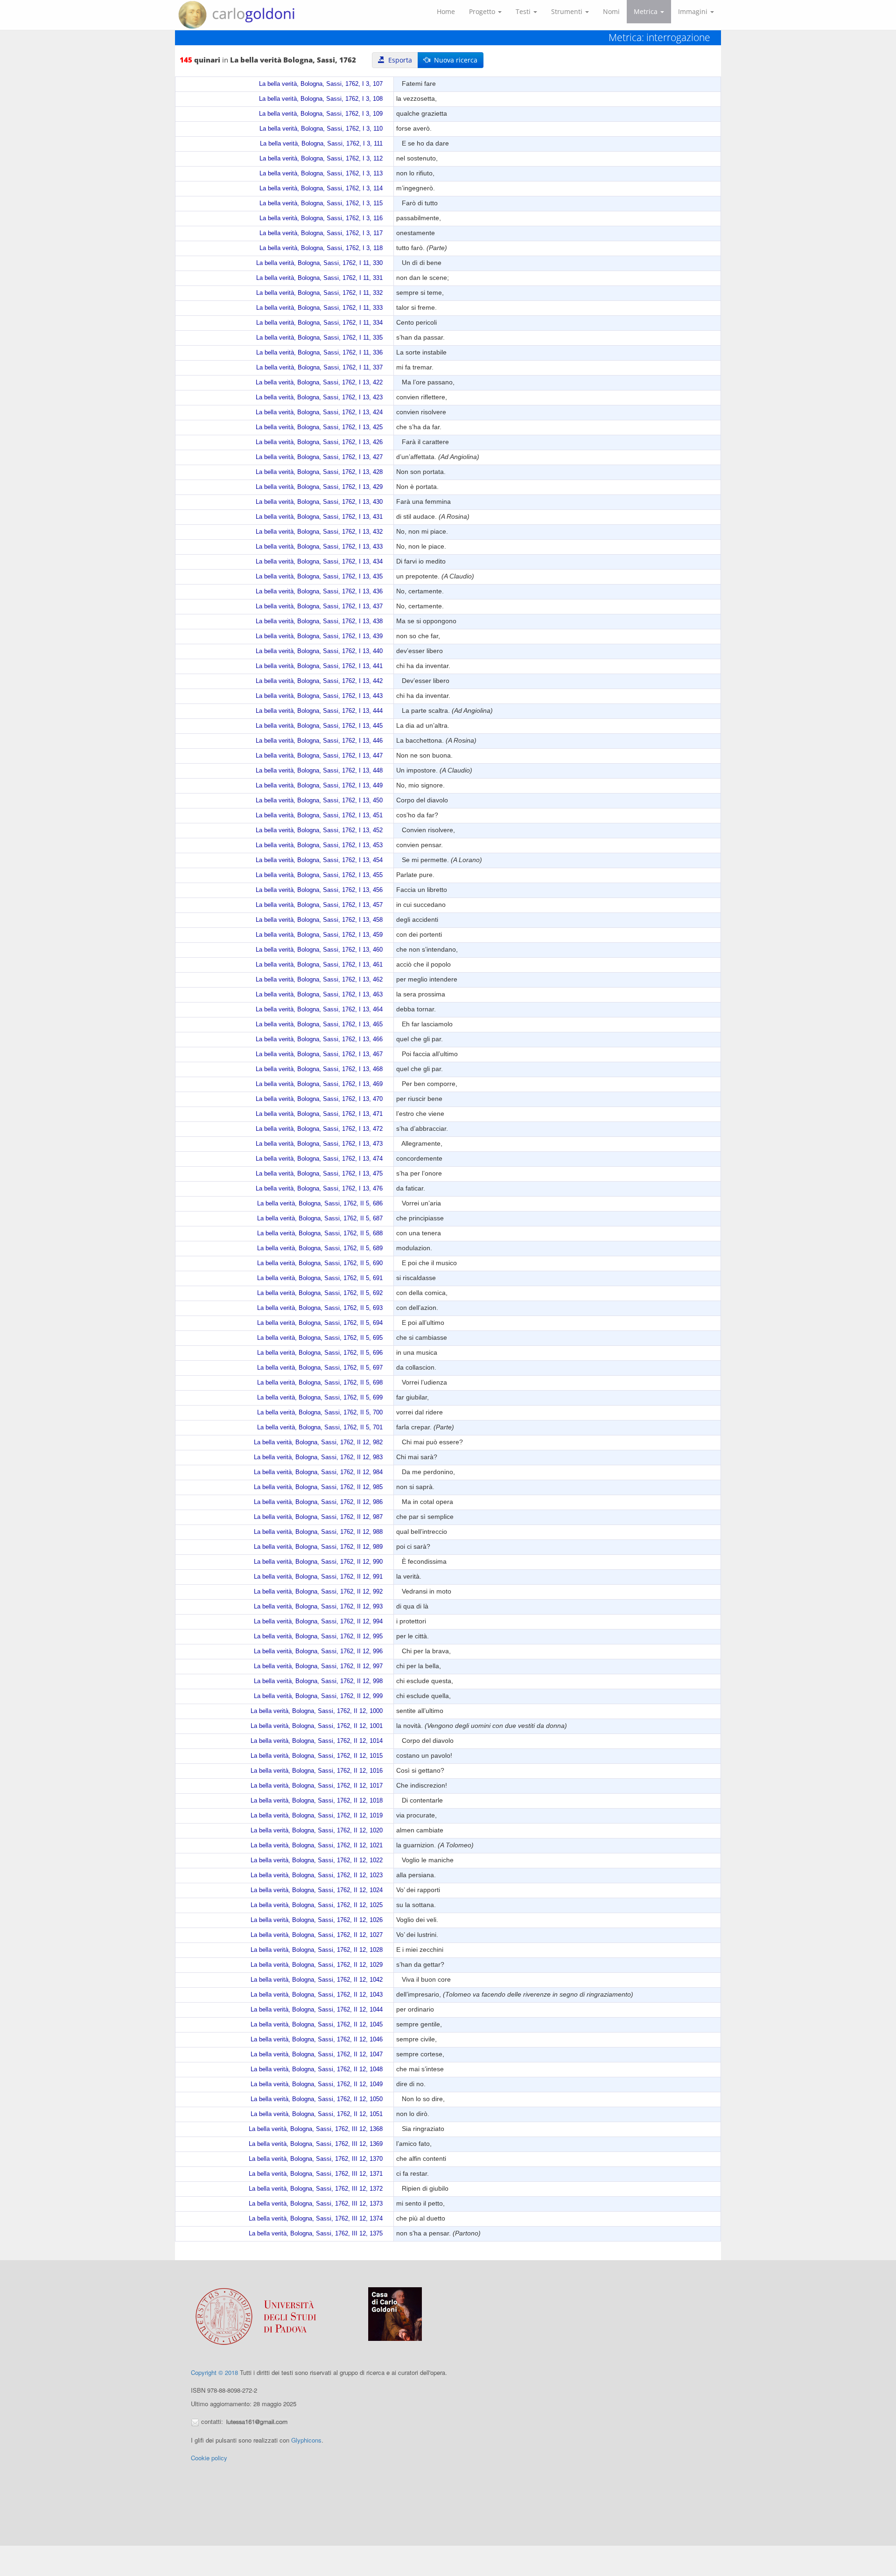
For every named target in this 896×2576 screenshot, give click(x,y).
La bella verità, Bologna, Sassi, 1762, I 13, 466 (319, 1039)
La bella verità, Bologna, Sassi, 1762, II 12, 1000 (317, 1711)
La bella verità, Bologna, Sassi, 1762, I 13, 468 (319, 1069)
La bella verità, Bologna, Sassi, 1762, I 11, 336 (319, 353)
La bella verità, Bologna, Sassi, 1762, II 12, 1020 (317, 1831)
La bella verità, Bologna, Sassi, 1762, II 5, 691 (320, 1278)
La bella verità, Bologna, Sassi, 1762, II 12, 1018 (317, 1801)
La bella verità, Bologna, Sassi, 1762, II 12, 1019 (317, 1816)
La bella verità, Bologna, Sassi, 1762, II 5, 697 (320, 1368)
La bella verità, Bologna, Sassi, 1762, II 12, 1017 (317, 1786)
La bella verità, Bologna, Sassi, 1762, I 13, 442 (319, 681)
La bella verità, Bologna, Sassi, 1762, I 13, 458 (319, 920)
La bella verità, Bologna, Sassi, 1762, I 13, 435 (319, 577)
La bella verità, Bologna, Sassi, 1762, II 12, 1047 (317, 2054)
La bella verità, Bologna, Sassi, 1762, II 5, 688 (320, 1233)
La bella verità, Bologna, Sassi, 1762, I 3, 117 (321, 233)
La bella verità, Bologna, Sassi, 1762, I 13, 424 (319, 412)
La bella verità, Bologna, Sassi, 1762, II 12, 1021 (317, 1845)
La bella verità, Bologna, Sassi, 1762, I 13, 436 (319, 592)
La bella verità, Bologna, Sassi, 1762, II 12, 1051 (317, 2114)
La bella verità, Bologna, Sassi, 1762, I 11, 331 (319, 278)
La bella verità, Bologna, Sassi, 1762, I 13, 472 (319, 1129)
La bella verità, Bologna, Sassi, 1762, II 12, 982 (318, 1442)
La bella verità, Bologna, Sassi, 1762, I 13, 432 (319, 532)
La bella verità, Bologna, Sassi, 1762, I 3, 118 (321, 248)
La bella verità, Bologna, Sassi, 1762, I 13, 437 (319, 606)
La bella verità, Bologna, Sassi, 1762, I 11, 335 (319, 338)
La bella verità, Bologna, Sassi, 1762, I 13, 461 (319, 965)
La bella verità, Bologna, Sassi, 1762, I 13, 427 (319, 457)
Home (446, 11)
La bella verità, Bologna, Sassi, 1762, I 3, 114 (321, 188)
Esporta (398, 60)
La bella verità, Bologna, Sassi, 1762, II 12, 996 (318, 1651)
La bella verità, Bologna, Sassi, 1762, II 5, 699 (320, 1398)
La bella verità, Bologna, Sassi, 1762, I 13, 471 (319, 1114)
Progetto (483, 11)
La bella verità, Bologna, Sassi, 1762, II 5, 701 (320, 1427)
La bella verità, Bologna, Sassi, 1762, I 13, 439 (319, 636)
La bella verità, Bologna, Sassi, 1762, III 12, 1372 (316, 2189)
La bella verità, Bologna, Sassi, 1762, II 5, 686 (320, 1204)
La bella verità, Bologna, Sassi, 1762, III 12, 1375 (316, 2234)
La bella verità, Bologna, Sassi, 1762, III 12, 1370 (316, 2159)
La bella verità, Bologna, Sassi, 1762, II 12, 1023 (317, 1875)
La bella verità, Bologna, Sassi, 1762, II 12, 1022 (317, 1860)
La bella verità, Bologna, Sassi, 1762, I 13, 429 (319, 487)
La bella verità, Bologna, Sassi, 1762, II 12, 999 (318, 1696)
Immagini (694, 11)
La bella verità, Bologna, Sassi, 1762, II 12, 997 (318, 1666)
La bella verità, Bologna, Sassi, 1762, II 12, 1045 (317, 2025)
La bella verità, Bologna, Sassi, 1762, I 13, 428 (319, 472)
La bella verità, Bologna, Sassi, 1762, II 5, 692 (320, 1293)
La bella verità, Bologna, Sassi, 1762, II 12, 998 (318, 1681)
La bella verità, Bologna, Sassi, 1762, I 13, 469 (319, 1084)
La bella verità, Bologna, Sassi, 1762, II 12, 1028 (317, 1950)
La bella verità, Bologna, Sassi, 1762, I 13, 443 (319, 696)
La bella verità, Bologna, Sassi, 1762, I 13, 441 (319, 666)
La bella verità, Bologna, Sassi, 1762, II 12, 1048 (317, 2069)
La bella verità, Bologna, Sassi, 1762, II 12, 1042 (317, 1980)
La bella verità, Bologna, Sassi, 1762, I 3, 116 (321, 218)
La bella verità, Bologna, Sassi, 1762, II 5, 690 (320, 1263)
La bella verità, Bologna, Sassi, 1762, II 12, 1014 (317, 1741)
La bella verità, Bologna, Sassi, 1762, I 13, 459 (319, 935)
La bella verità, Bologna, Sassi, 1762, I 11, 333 (319, 308)
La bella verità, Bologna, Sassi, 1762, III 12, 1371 (316, 2174)
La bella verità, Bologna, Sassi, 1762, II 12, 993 (318, 1607)
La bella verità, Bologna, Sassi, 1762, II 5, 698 (320, 1383)
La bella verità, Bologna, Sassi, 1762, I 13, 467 (319, 1054)
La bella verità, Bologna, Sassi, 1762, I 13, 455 (319, 875)
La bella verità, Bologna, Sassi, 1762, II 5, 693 (320, 1308)
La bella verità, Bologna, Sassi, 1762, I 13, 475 (319, 1174)
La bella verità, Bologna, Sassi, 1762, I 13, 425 (319, 427)
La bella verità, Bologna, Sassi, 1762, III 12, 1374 (316, 2219)
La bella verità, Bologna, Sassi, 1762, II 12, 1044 (317, 2010)
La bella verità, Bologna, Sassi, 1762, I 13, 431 (319, 517)
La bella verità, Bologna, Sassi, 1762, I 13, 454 (319, 860)
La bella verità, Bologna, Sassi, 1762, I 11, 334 (319, 323)
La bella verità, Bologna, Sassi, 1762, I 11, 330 (319, 263)
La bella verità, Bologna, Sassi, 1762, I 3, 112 (321, 159)
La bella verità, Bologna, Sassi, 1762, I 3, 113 (321, 174)
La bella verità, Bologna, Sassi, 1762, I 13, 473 (319, 1144)
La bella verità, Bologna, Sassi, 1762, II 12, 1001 (317, 1726)
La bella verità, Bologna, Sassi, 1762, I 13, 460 (319, 950)
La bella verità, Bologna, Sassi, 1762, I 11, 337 (319, 368)
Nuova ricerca (454, 60)
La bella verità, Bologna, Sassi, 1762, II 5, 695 (320, 1338)
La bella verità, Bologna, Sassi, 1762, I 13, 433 (319, 547)
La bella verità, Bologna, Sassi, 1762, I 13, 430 (319, 502)
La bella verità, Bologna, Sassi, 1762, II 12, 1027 (317, 1935)
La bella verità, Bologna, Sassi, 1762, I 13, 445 (319, 726)
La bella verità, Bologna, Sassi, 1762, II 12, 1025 (317, 1905)
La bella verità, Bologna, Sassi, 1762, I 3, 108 (321, 99)
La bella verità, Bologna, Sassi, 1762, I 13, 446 (319, 741)
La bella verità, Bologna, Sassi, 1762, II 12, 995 (318, 1636)
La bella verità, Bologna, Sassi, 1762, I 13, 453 (319, 845)
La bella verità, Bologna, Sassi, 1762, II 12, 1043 (317, 1995)
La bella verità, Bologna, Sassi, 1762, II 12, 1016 (317, 1771)
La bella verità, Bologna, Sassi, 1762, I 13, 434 (319, 562)
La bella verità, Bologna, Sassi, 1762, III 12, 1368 (316, 2129)
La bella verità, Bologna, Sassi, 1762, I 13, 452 (319, 830)
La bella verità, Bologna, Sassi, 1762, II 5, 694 (320, 1323)
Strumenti (568, 11)
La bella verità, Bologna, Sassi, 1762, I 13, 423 (319, 397)
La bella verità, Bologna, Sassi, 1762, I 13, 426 (319, 442)
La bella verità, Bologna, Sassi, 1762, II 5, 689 (320, 1248)
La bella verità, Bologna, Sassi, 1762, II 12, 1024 (317, 1890)
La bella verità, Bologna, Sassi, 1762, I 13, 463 (319, 995)
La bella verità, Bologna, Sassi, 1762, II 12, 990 (318, 1562)
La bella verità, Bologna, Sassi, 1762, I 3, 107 (321, 84)
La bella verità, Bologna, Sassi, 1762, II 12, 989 (318, 1547)
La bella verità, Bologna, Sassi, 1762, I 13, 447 (319, 756)
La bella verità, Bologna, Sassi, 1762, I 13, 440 (319, 651)
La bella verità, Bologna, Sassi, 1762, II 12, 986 (318, 1502)
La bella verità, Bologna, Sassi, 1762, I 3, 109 (321, 114)
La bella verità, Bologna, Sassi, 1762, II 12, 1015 (317, 1756)
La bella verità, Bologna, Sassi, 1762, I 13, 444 (319, 711)
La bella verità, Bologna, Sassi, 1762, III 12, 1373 (316, 2204)
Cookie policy (209, 2458)
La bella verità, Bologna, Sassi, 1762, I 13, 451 (319, 815)
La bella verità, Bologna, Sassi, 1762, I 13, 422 (319, 383)
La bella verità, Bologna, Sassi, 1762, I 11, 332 (319, 293)
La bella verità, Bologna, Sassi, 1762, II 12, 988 (318, 1532)
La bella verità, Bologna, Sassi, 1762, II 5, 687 (320, 1218)
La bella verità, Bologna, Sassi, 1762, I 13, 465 (319, 1024)
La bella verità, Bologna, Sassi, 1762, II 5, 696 (320, 1353)
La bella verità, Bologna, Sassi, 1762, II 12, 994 (318, 1622)
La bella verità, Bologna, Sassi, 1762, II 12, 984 (318, 1472)
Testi (524, 11)
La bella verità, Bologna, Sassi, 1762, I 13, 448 (319, 771)
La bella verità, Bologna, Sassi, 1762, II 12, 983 (318, 1457)
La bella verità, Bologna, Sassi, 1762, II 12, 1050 (317, 2099)
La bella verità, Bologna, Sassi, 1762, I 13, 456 (319, 890)
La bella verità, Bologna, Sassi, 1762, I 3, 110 (321, 129)
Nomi (611, 11)
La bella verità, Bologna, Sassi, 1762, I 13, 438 (319, 621)
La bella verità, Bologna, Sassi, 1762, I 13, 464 (319, 1010)
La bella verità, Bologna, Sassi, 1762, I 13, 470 (319, 1099)
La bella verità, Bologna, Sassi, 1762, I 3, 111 (321, 144)
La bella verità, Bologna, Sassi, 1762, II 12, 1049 (317, 2084)
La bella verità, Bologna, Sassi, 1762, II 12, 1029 (317, 1965)
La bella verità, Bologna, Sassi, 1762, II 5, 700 (320, 1413)
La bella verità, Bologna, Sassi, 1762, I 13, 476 (319, 1189)
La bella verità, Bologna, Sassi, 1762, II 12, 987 (318, 1517)
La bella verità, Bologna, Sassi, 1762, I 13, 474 (319, 1159)
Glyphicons (306, 2440)
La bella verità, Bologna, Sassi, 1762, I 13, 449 (319, 786)
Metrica (647, 11)
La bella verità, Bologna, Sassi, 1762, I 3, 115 (321, 203)
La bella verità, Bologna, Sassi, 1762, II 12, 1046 (317, 2040)
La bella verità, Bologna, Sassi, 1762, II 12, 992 (318, 1592)
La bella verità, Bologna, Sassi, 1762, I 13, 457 (319, 905)
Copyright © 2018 (214, 2372)
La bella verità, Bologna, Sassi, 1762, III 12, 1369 (316, 2144)
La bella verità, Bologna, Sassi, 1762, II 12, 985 (318, 1487)
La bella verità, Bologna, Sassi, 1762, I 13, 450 (319, 801)
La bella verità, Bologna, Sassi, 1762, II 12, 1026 (317, 1920)
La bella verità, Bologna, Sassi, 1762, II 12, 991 (318, 1577)
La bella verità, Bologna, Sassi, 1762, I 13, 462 (319, 980)
